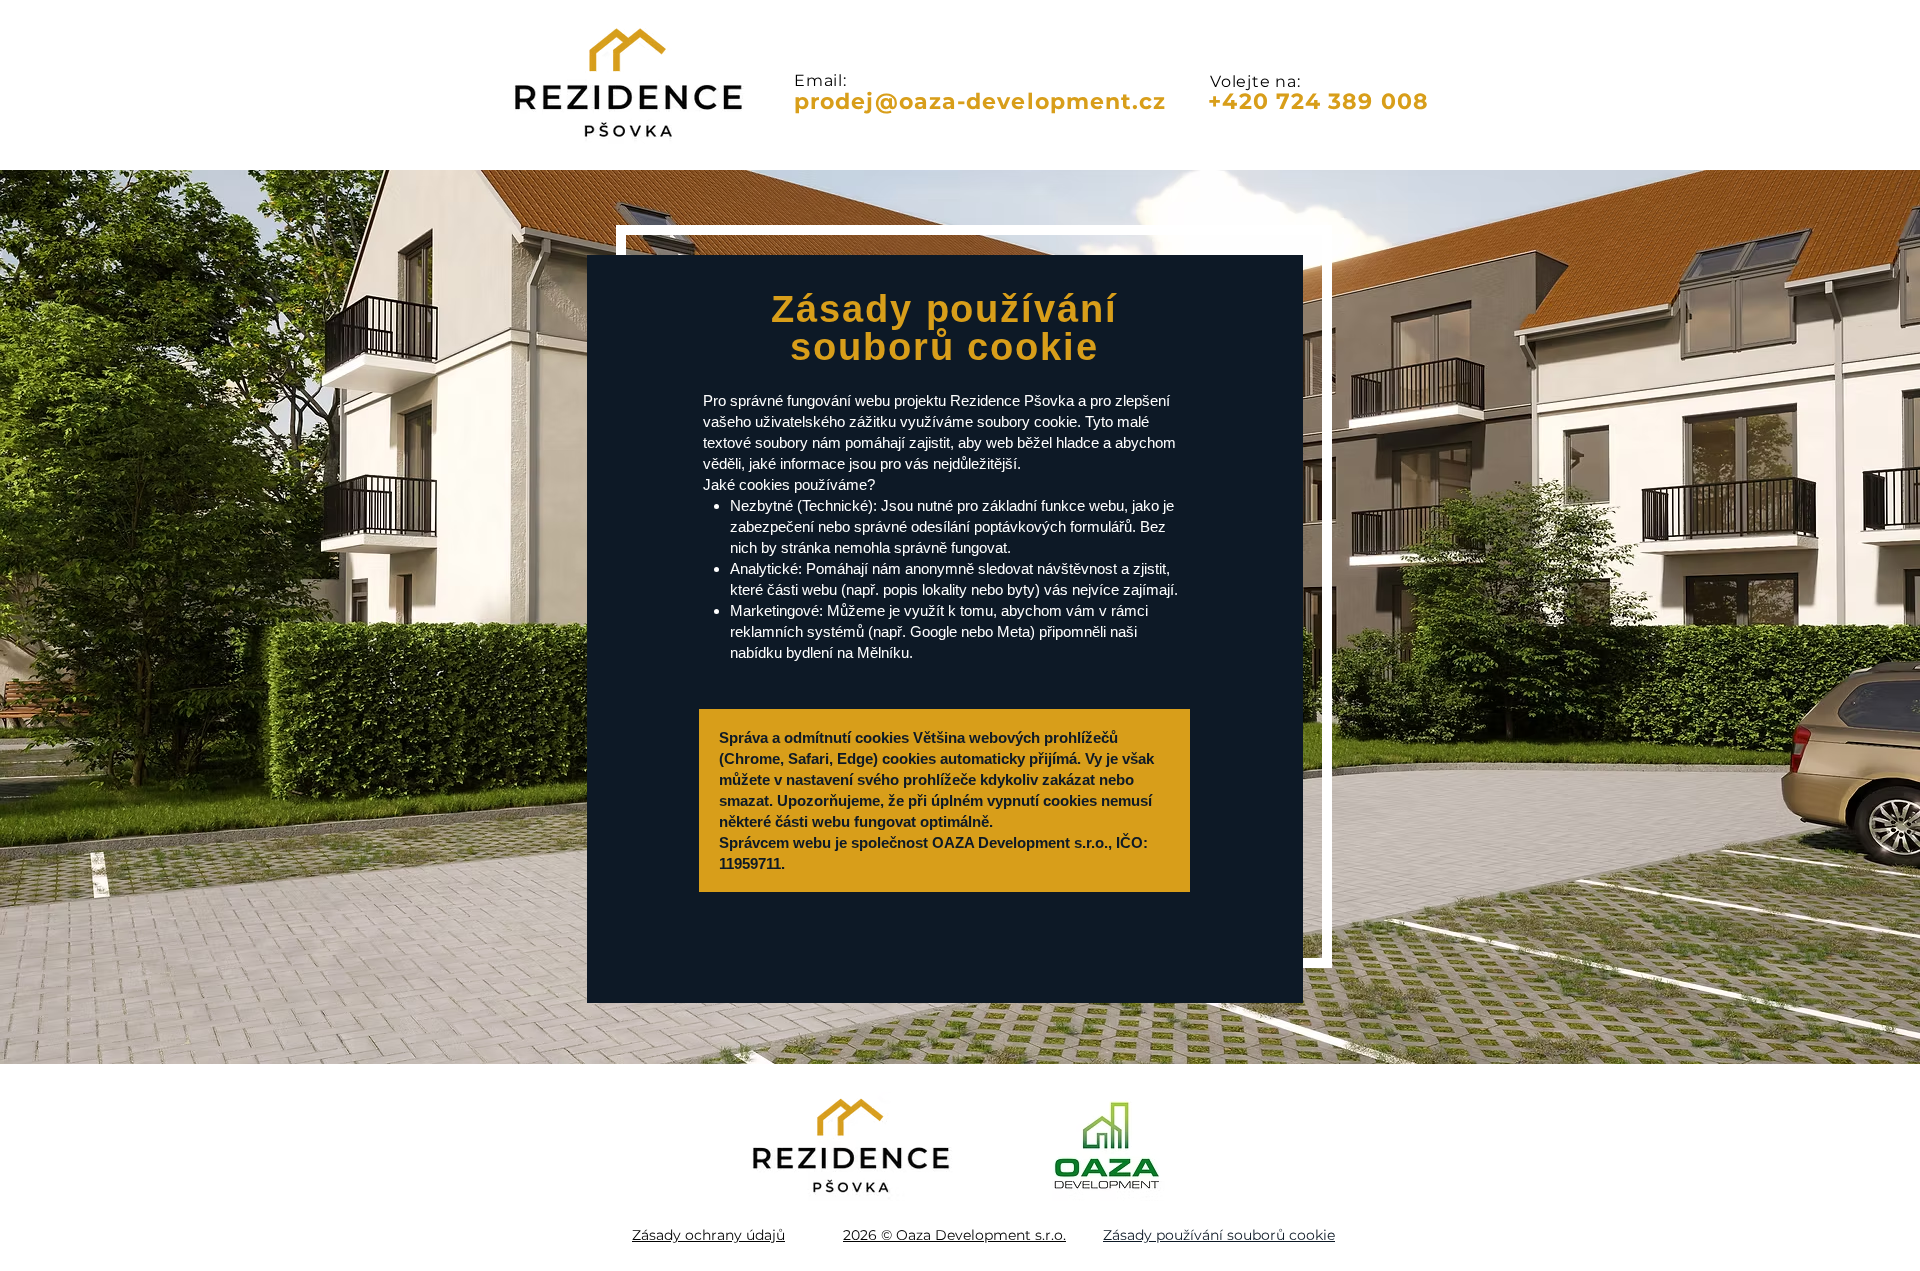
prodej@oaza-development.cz (980, 101)
